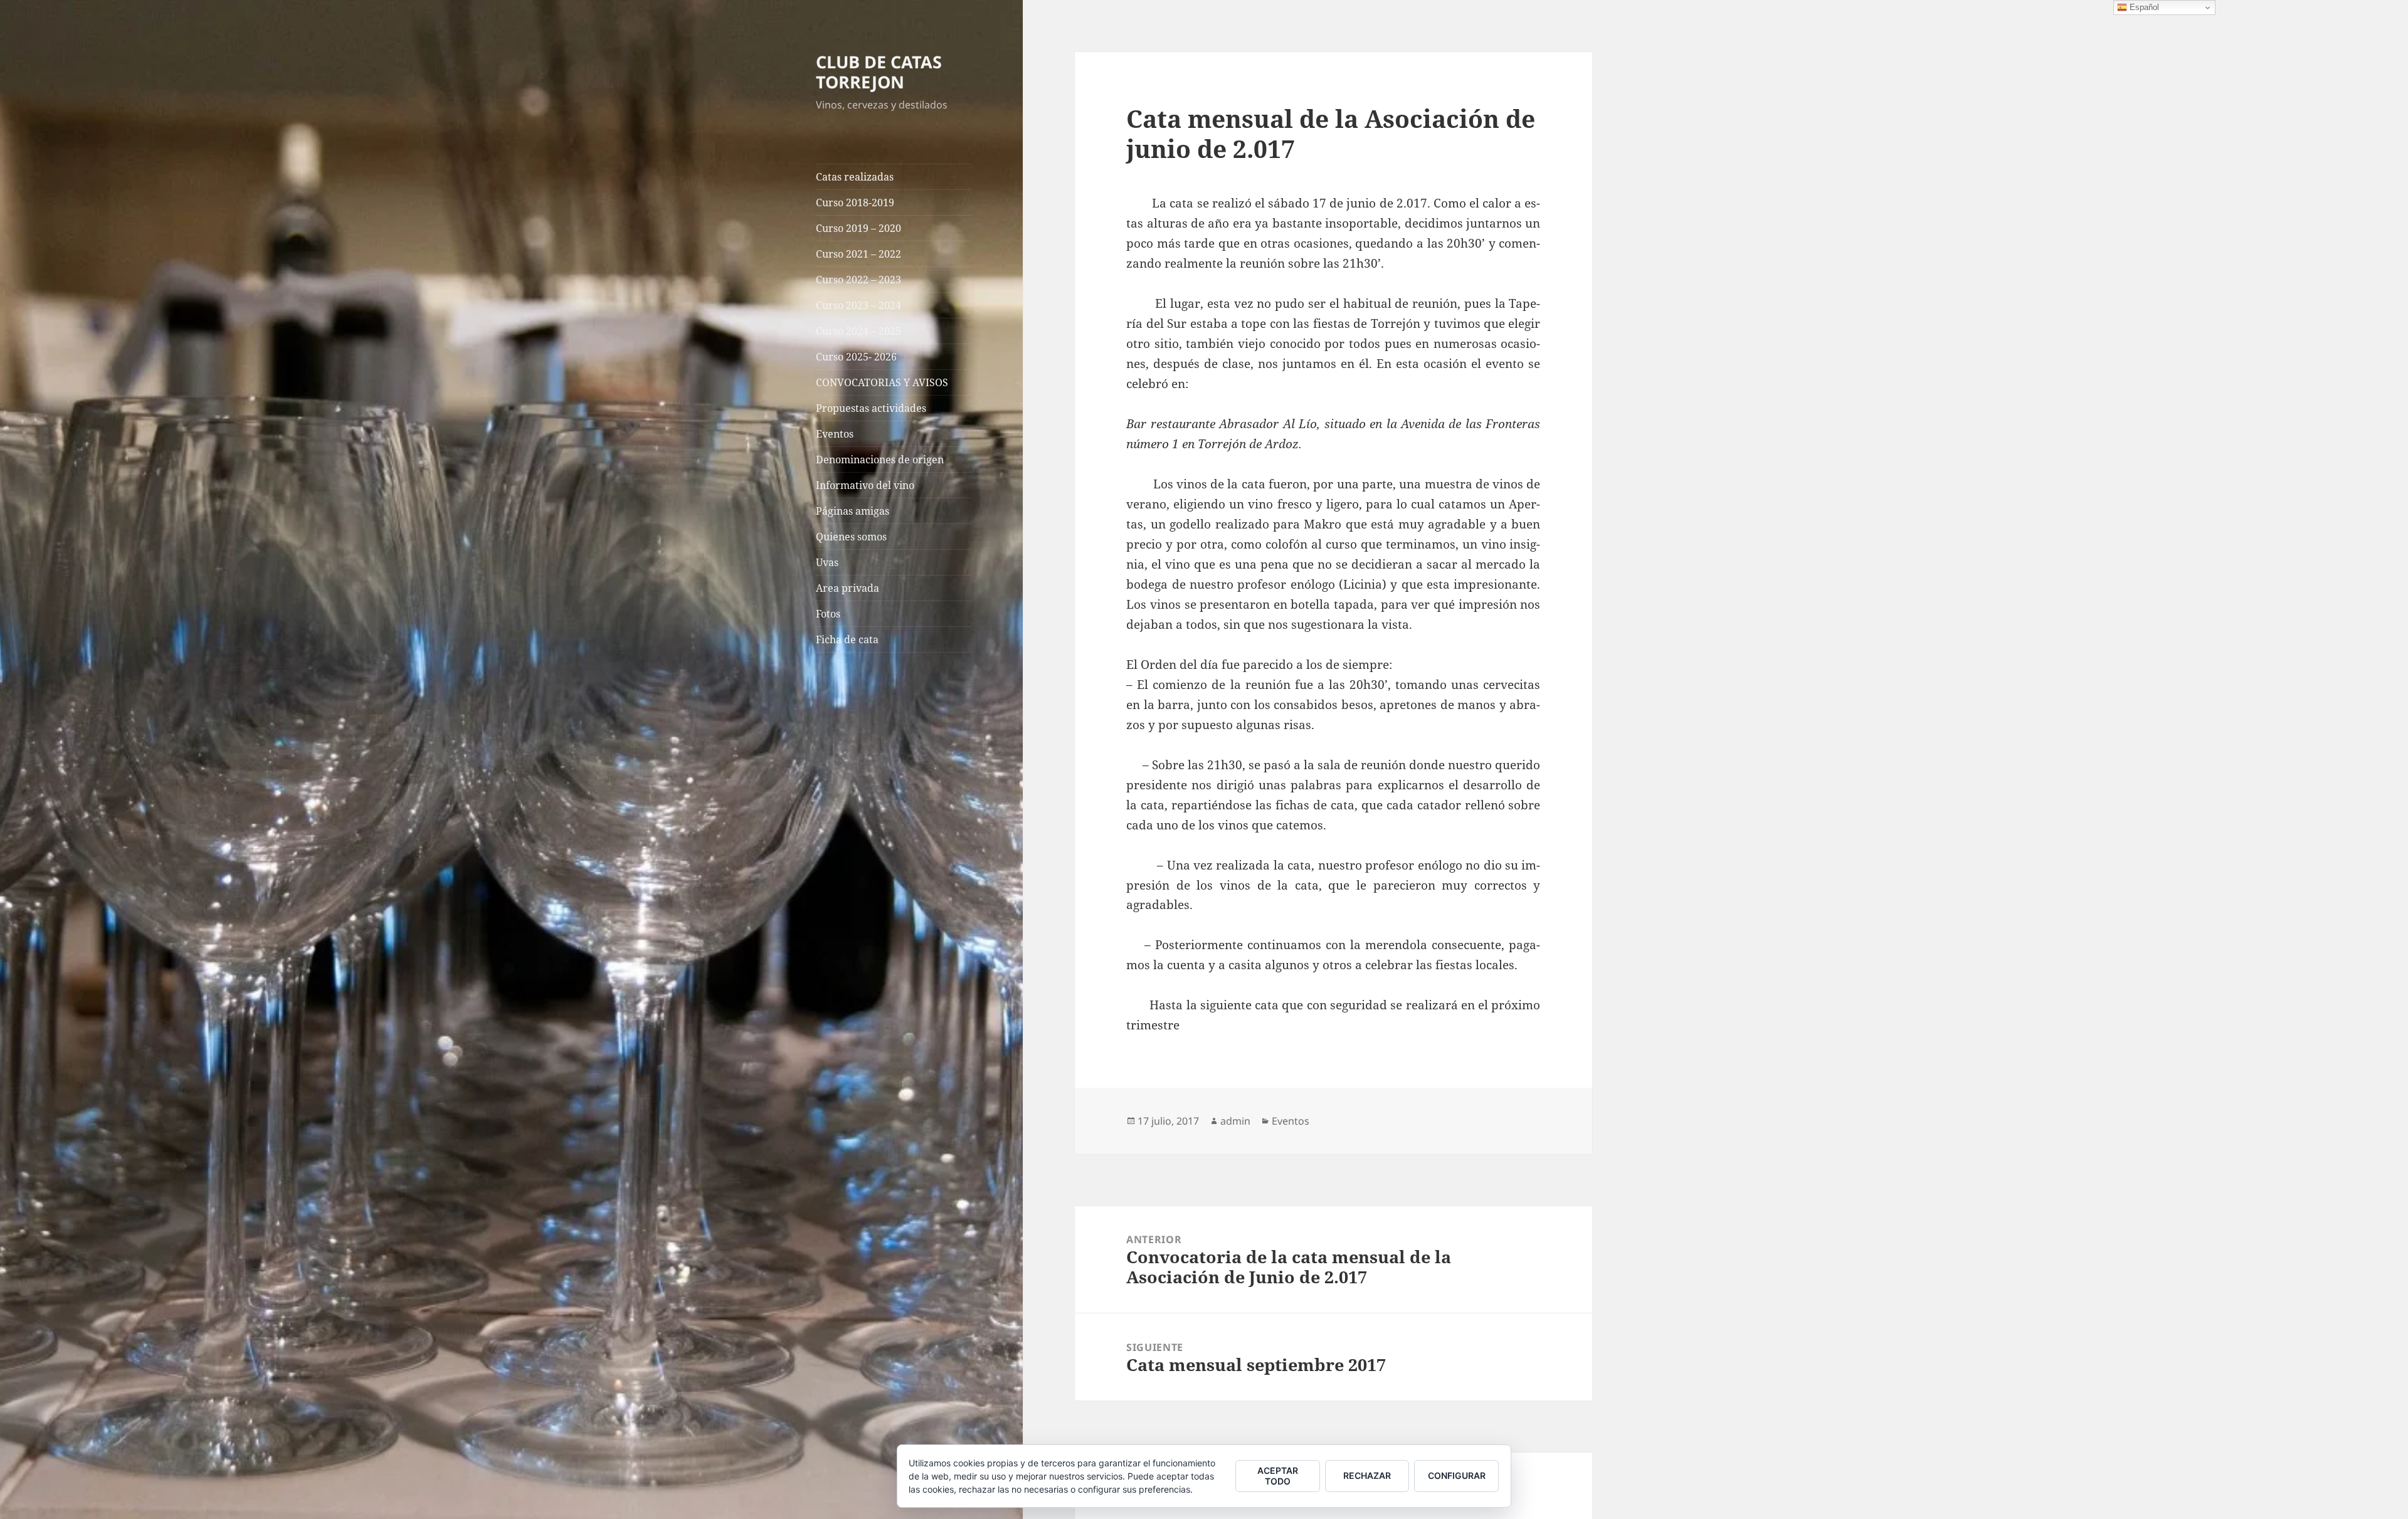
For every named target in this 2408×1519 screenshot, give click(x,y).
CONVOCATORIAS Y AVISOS (882, 382)
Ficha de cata (847, 639)
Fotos (828, 614)
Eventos (835, 434)
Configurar (1457, 1475)
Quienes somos (851, 537)
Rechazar (1367, 1475)
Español (2143, 7)
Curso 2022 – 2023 (858, 280)
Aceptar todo (1278, 1476)
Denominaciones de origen (880, 460)
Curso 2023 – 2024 (858, 305)
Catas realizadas (855, 177)
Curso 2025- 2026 (856, 357)
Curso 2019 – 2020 (858, 228)
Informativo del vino (865, 485)
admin (1235, 1121)
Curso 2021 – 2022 (858, 254)
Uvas (827, 562)
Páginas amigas (853, 511)
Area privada (848, 588)
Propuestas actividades (871, 408)
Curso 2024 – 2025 (858, 331)
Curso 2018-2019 (855, 202)
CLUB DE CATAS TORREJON (879, 72)
